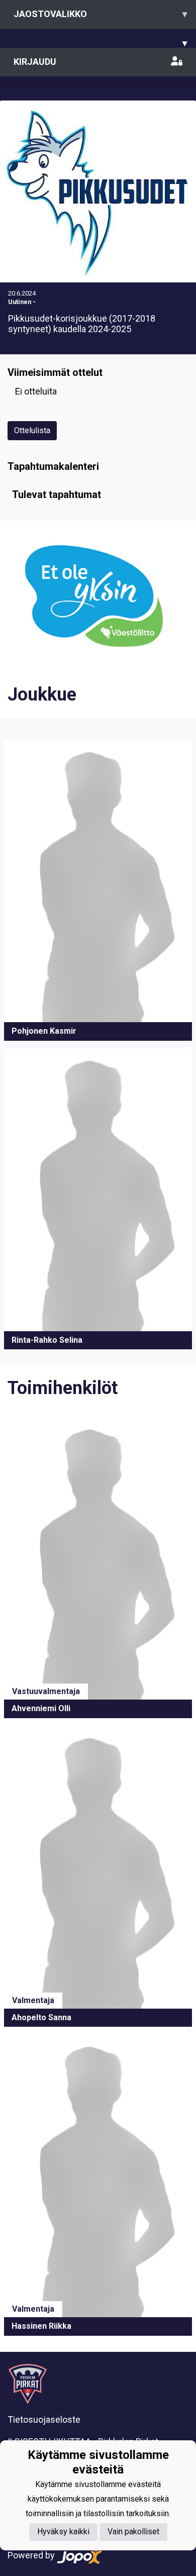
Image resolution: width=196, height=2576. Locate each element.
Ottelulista (32, 430)
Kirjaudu (35, 62)
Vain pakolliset (133, 2532)
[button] (98, 890)
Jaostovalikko (100, 14)
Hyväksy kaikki (63, 2532)
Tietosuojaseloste (44, 2419)
